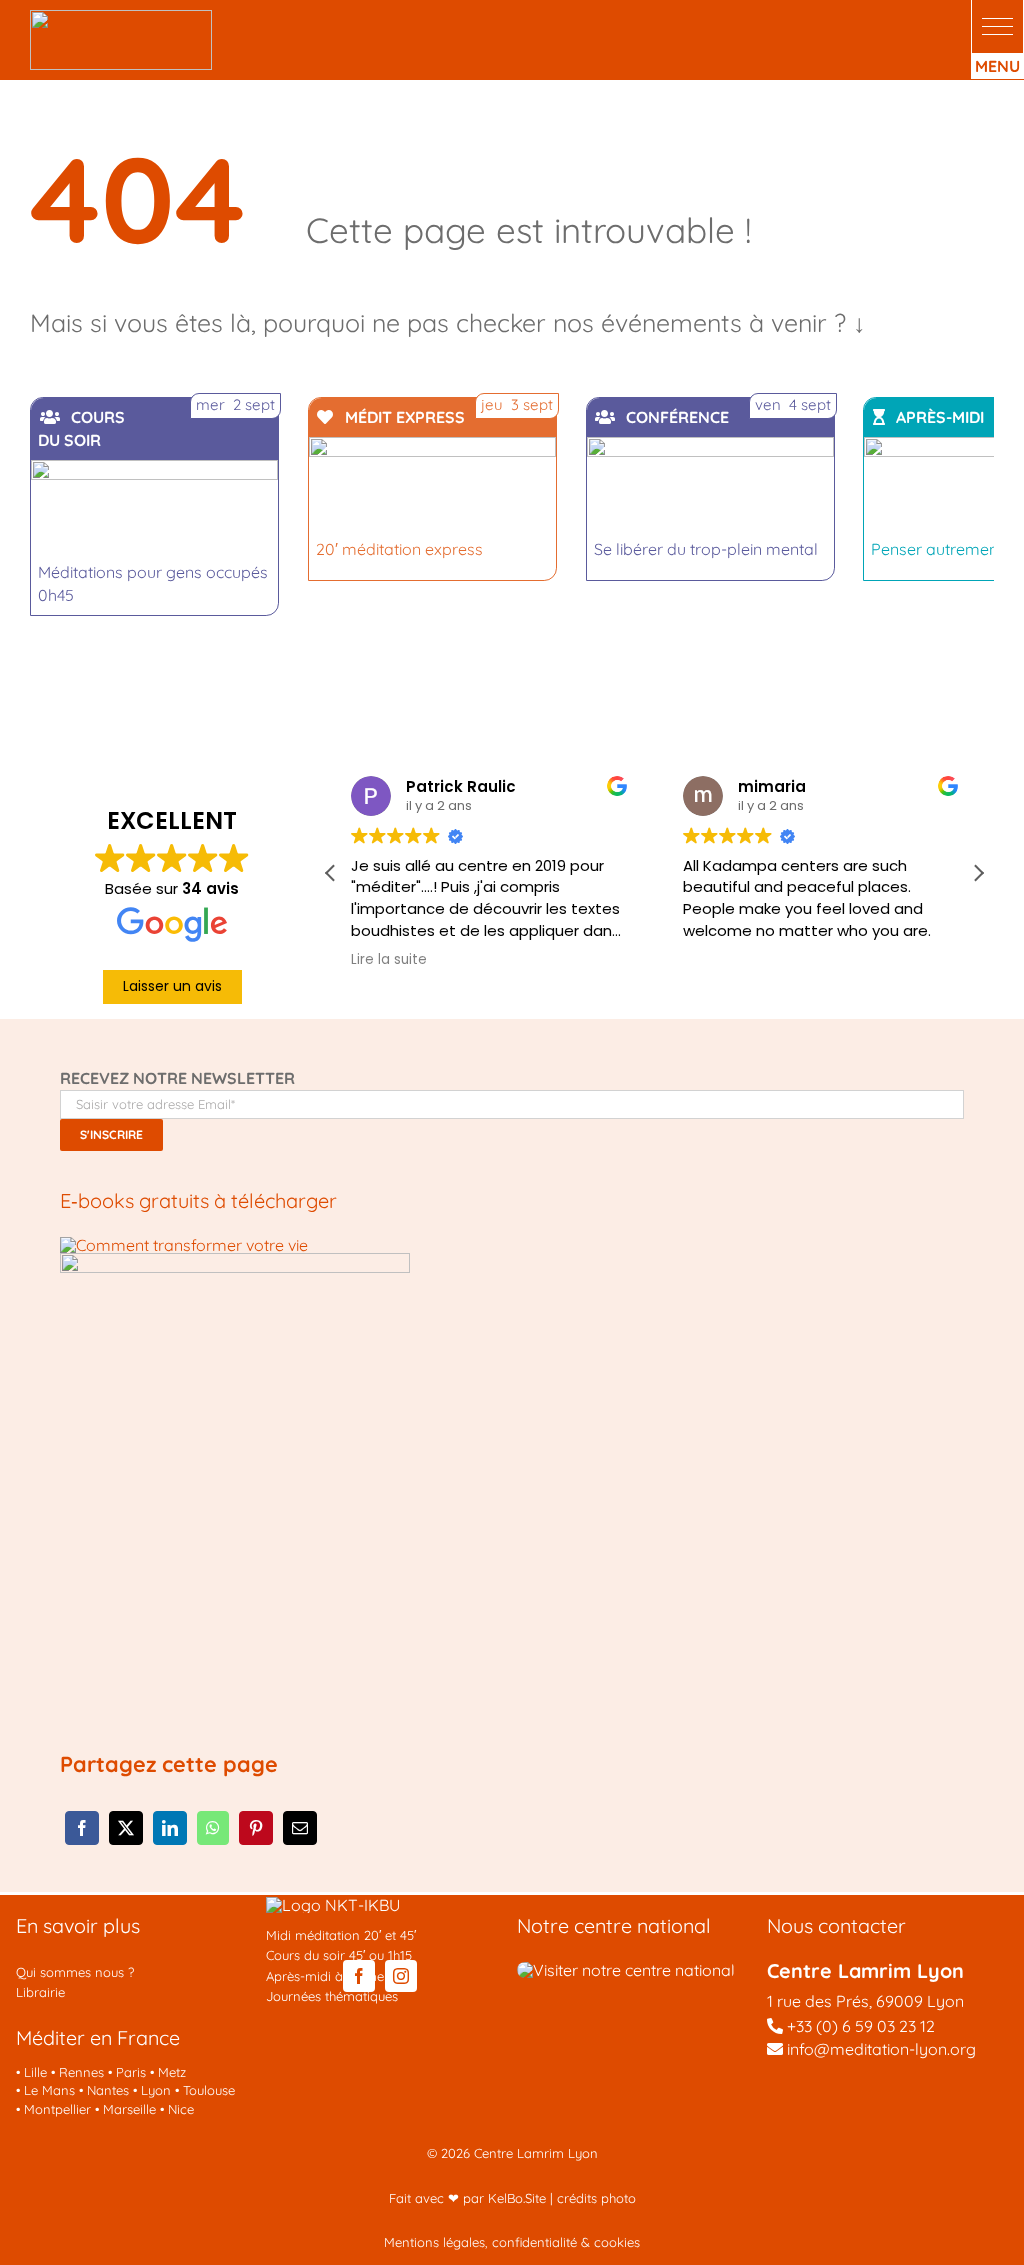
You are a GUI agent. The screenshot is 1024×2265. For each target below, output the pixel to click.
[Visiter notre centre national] (626, 1970)
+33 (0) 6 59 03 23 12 (861, 2026)
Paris (131, 2072)
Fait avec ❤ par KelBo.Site (467, 2198)
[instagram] (401, 1976)
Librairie (40, 1992)
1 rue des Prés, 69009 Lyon (865, 2001)
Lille (35, 2072)
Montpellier (57, 2109)
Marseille (129, 2109)
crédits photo (596, 2198)
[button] (997, 26)
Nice (181, 2109)
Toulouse (209, 2090)
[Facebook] (82, 1828)
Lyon (156, 2090)
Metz (172, 2072)
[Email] (300, 1828)
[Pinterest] (256, 1828)
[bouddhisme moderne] (235, 1261)
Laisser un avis (172, 986)
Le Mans (49, 2090)
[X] (126, 1828)
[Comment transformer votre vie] (184, 1245)
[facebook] (359, 1976)
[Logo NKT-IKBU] (333, 1905)
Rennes (81, 2072)
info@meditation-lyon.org (879, 2049)
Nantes (108, 2090)
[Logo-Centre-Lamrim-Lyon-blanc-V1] (121, 18)
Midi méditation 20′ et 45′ (341, 1935)
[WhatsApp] (213, 1828)
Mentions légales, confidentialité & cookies (512, 2242)
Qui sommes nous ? (75, 1972)
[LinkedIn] (170, 1828)
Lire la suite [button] (389, 960)
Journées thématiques (332, 1996)
